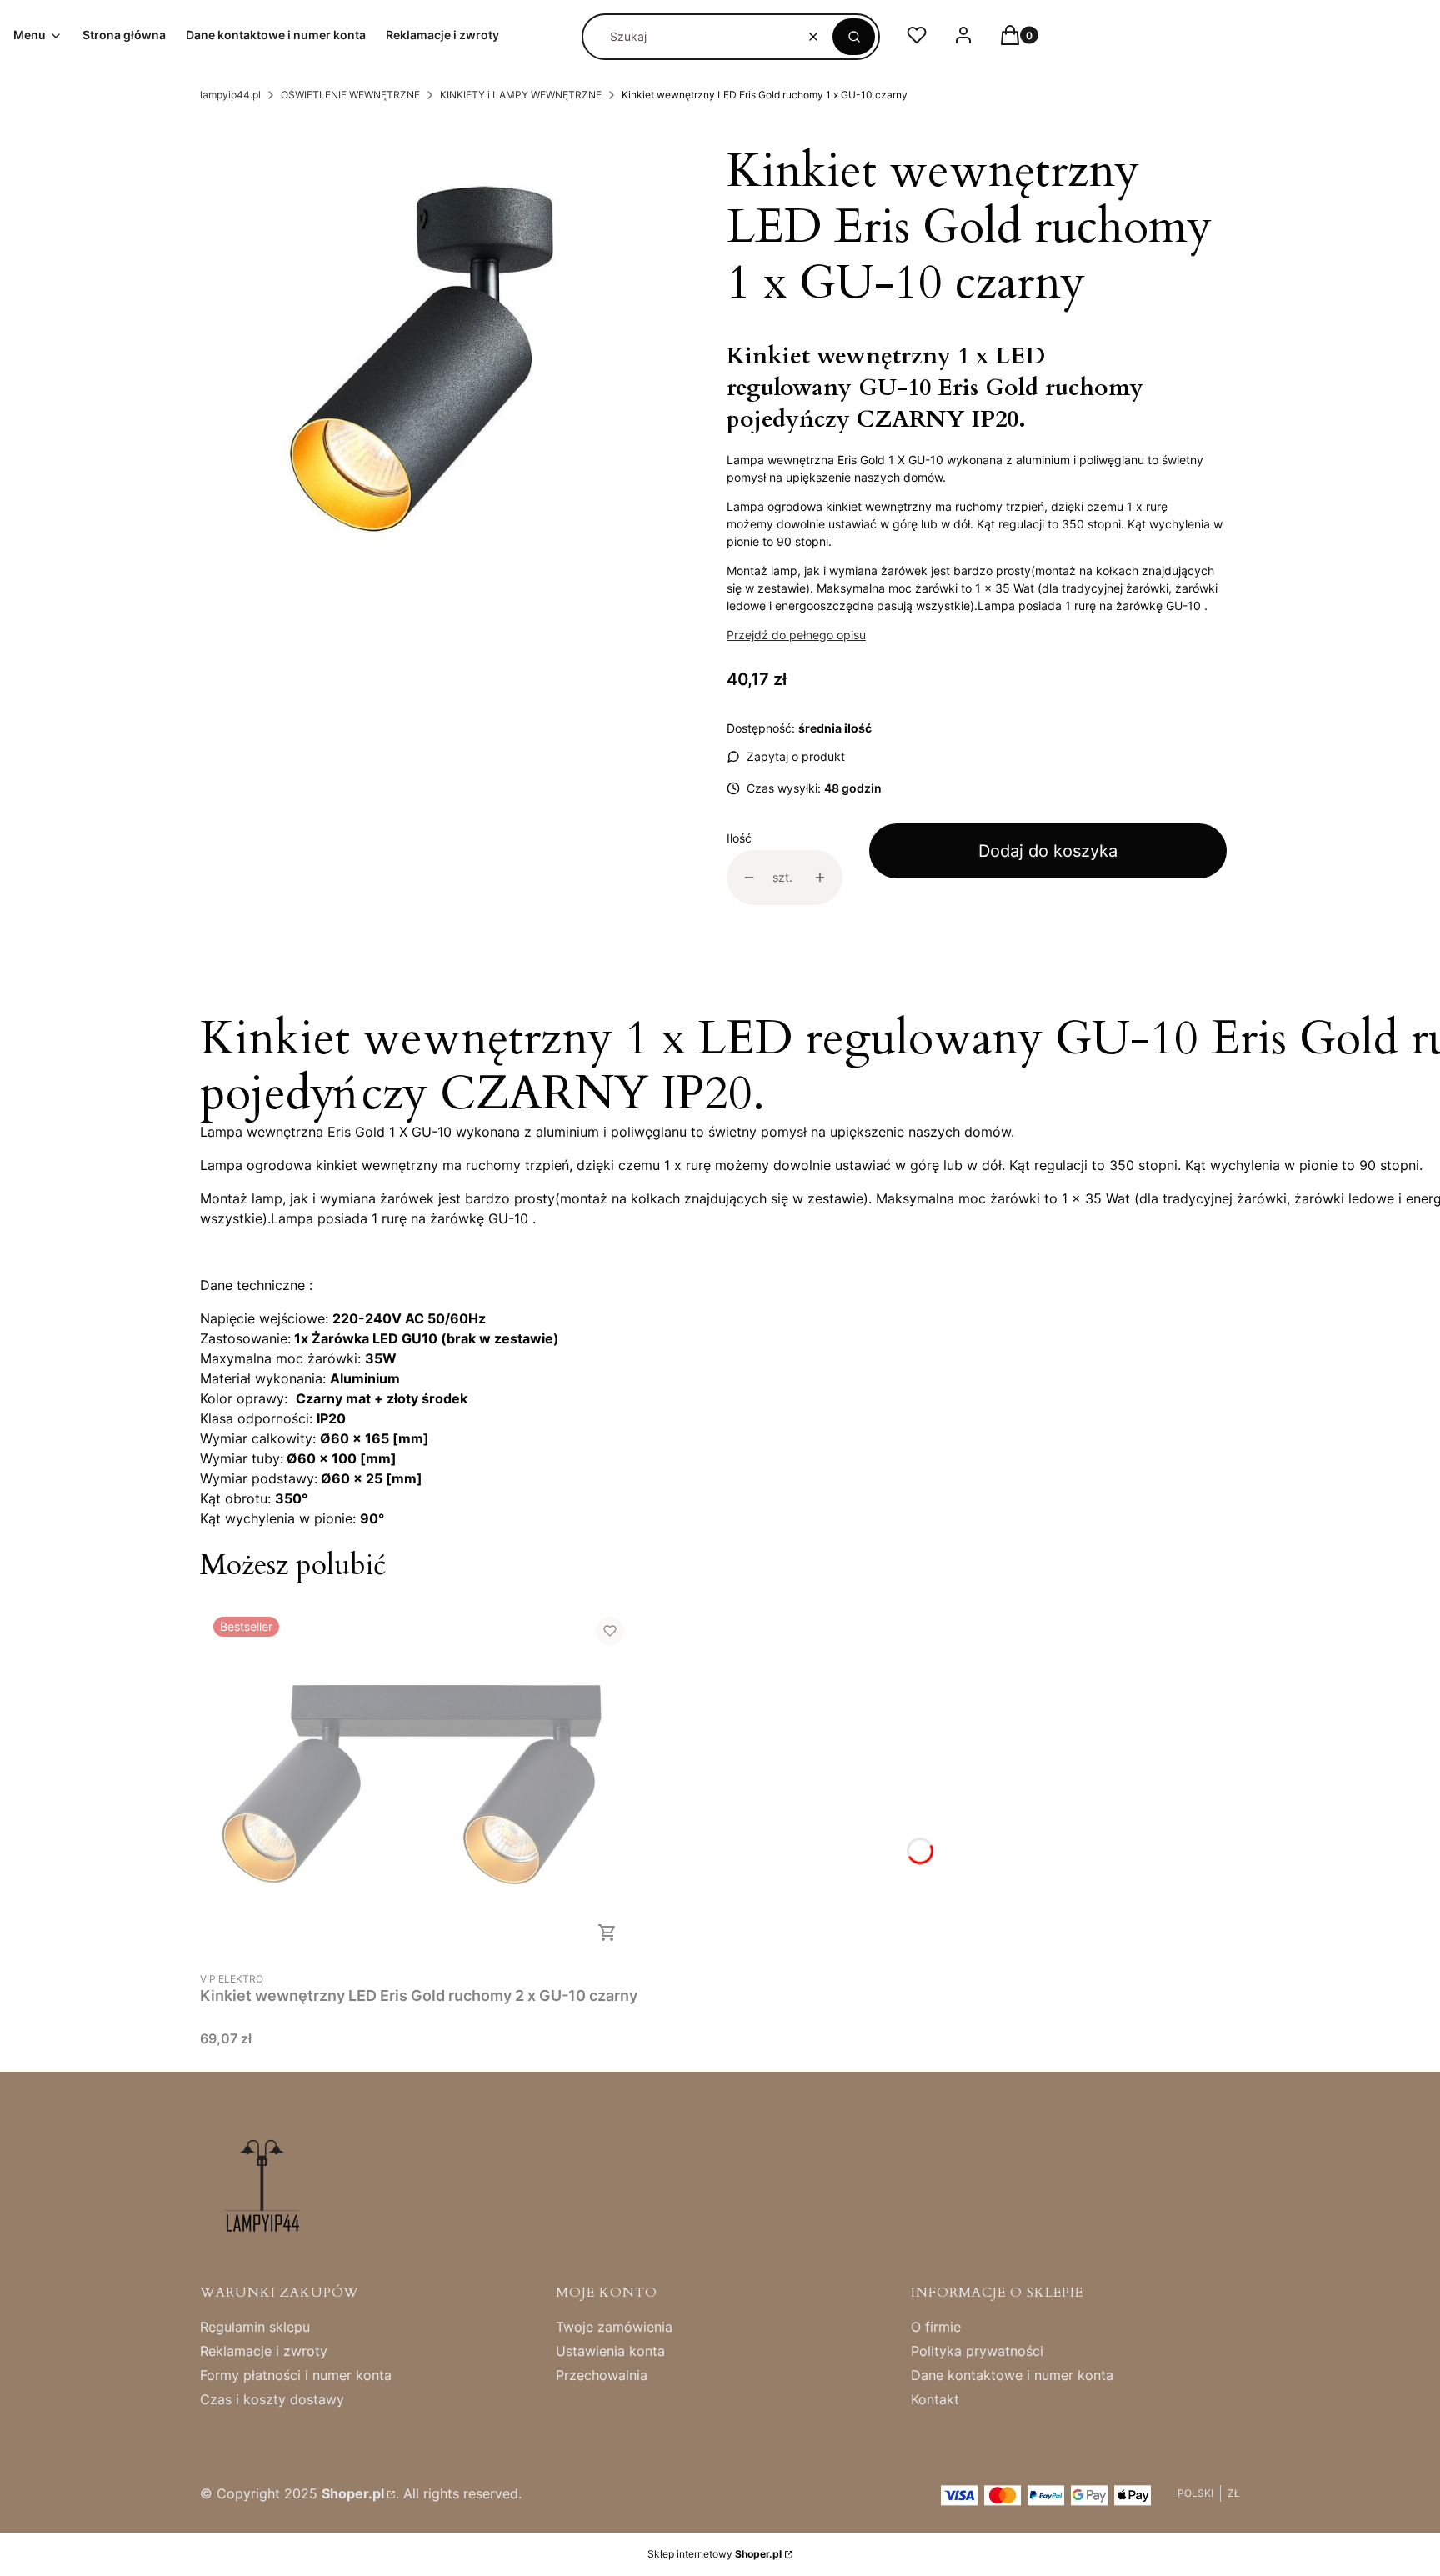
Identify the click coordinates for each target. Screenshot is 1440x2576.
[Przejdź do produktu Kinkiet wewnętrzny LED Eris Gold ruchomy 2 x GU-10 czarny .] (419, 1783)
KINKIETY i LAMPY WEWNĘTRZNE (521, 95)
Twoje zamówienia (614, 2327)
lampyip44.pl (230, 95)
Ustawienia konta (610, 2351)
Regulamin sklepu (255, 2327)
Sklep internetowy (715, 2554)
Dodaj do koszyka (1048, 851)
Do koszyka (607, 1933)
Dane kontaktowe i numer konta (1012, 2375)
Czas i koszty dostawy (272, 2399)
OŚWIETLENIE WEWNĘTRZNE (350, 95)
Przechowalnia (602, 2375)
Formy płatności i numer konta (296, 2375)
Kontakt (935, 2399)
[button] (854, 37)
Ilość (739, 838)
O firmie (936, 2327)
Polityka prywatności (977, 2351)
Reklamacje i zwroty (264, 2351)
